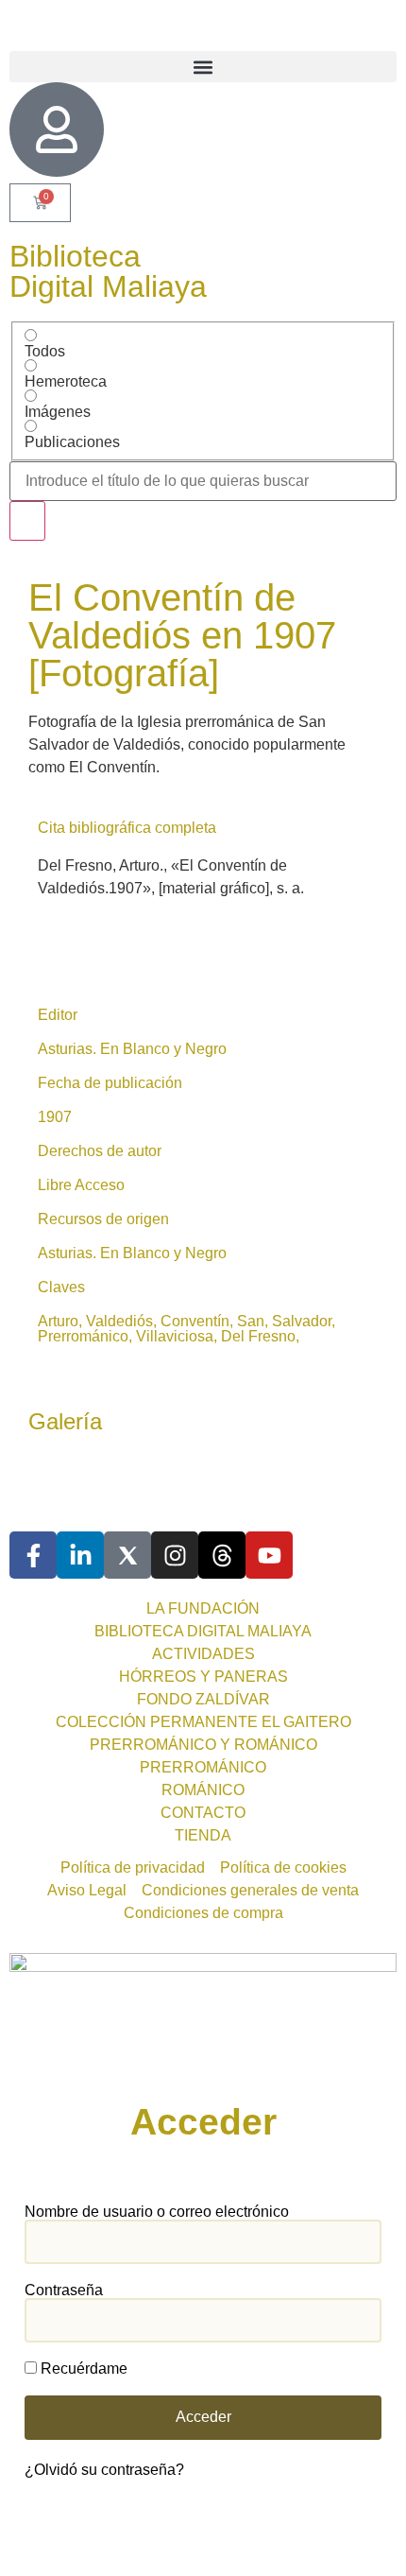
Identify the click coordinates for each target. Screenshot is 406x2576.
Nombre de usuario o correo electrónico (157, 2212)
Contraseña (64, 2291)
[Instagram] (175, 1555)
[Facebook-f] (33, 1555)
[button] (203, 67)
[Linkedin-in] (80, 1555)
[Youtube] (269, 1555)
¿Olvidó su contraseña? (104, 2470)
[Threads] (222, 1555)
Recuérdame (82, 2369)
